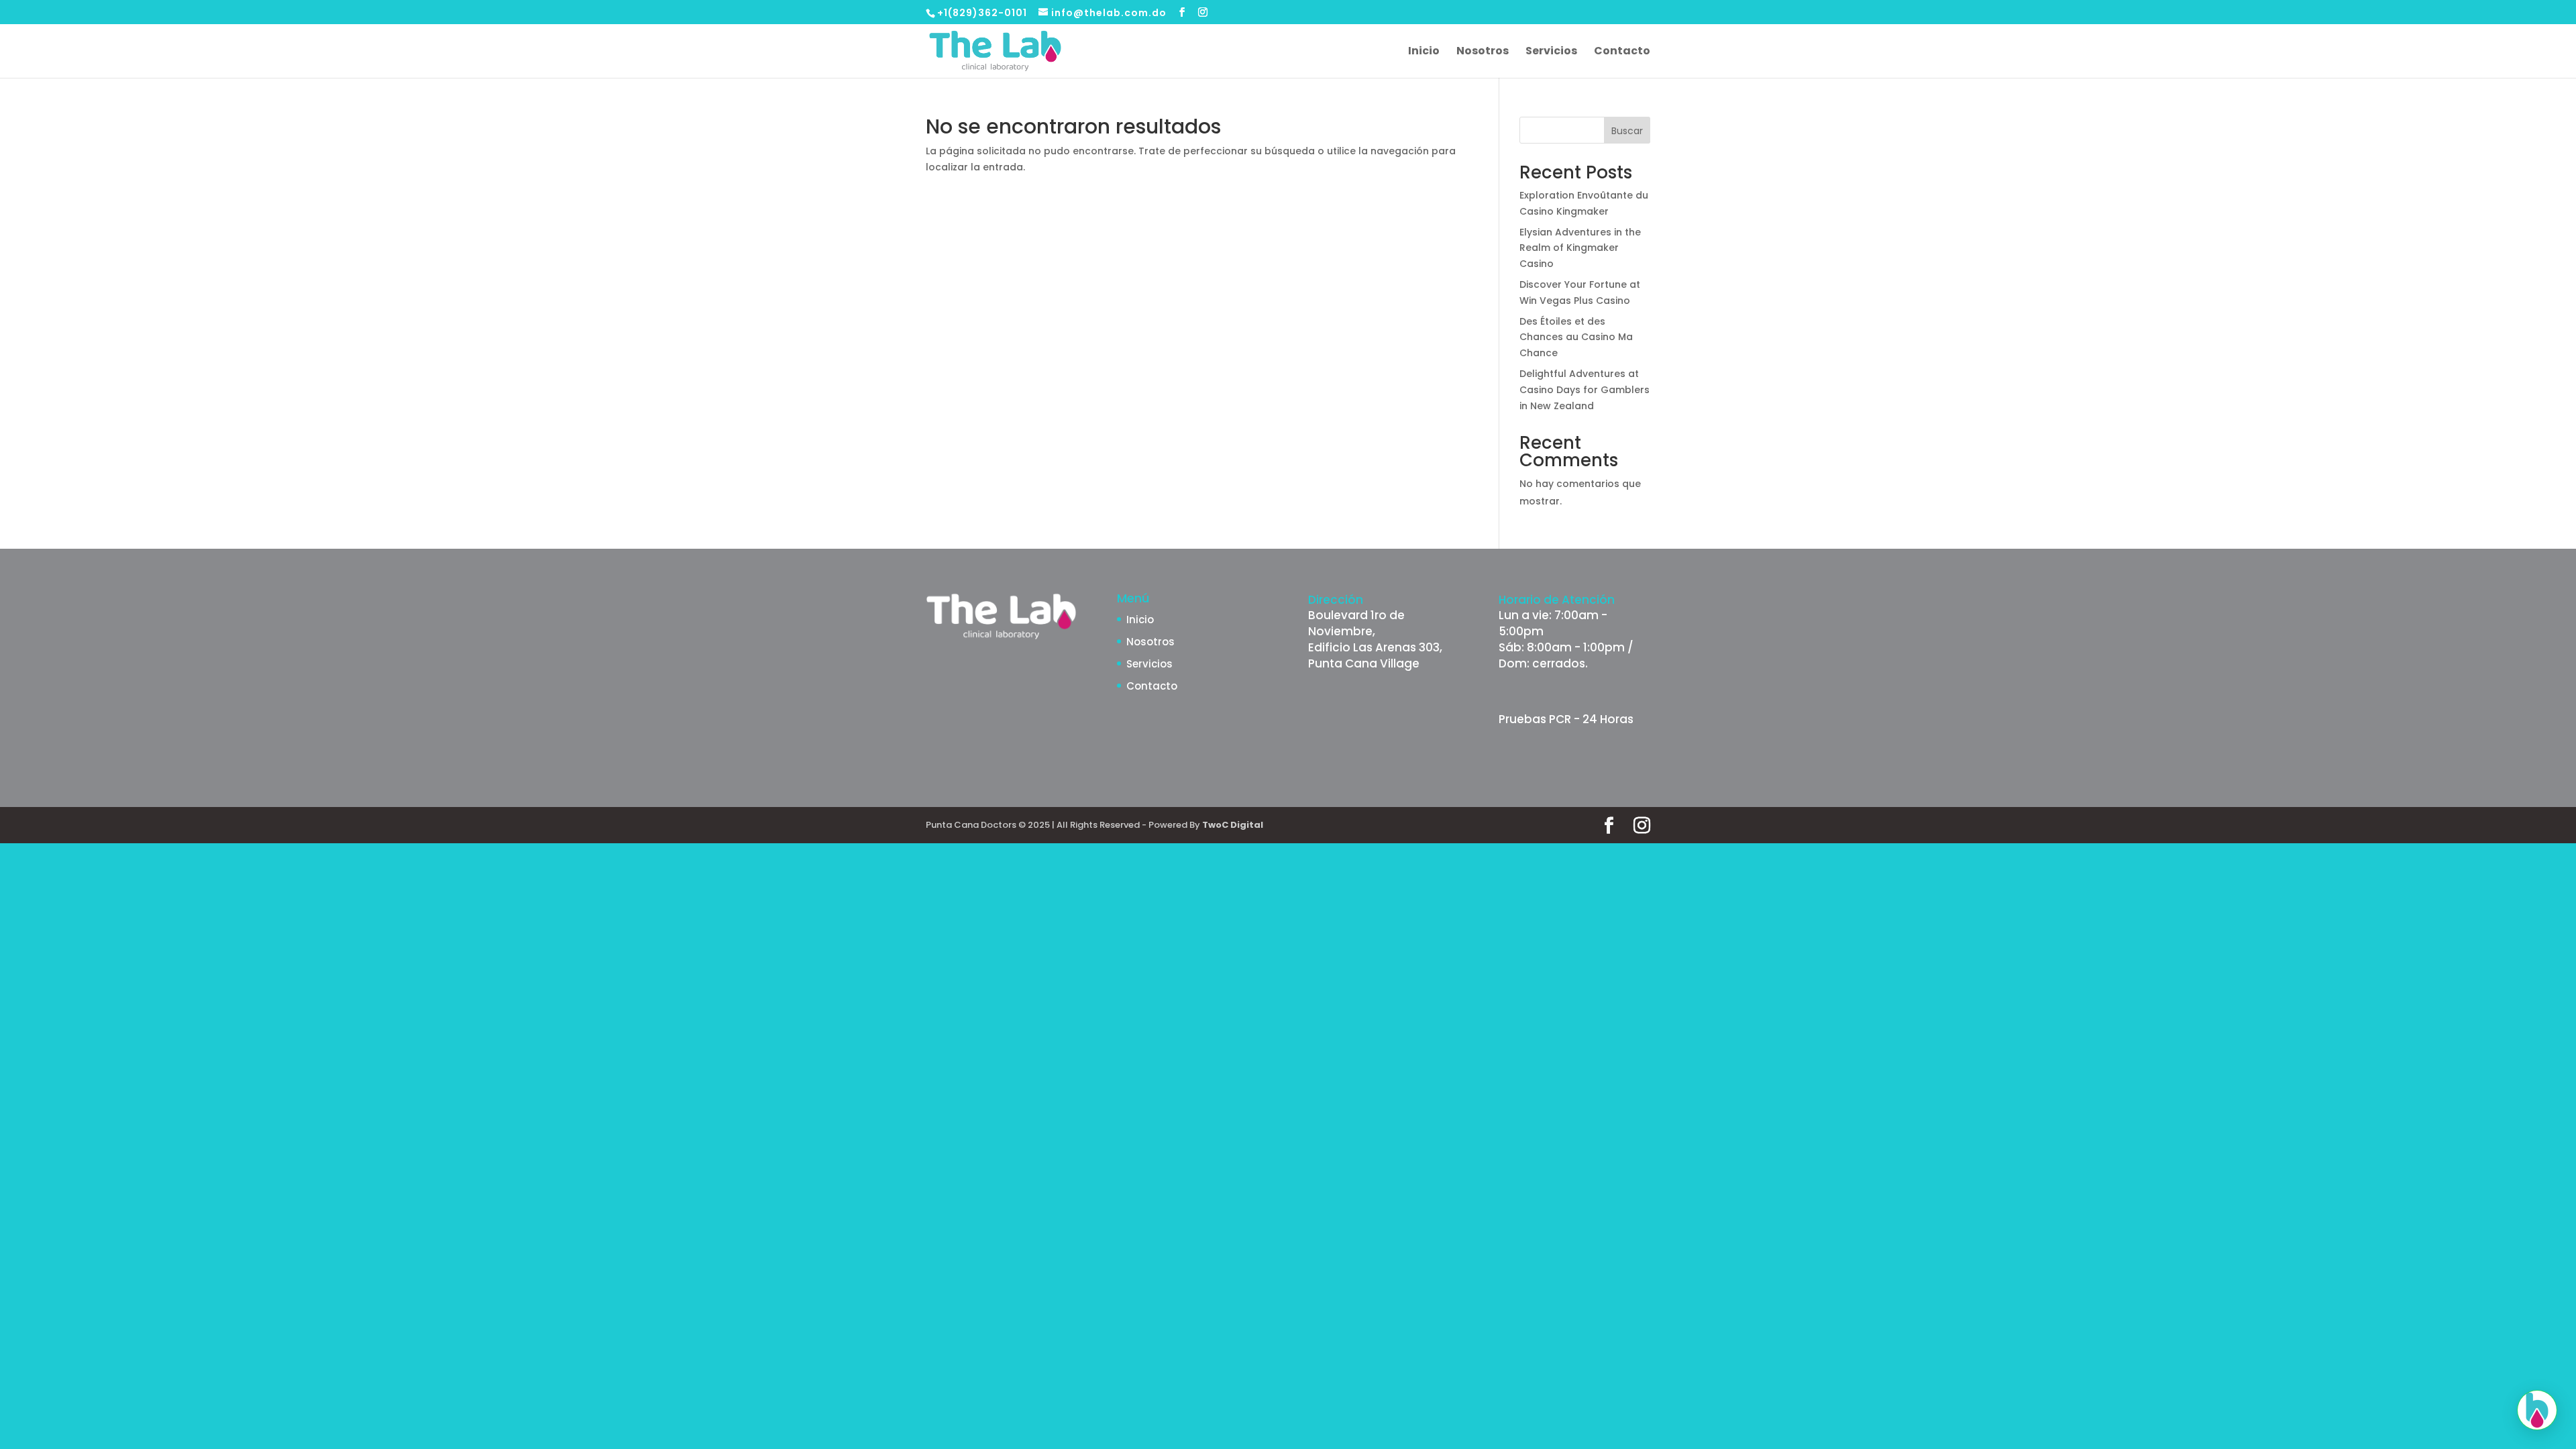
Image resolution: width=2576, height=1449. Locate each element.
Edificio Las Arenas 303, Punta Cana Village (1375, 655)
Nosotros (1483, 52)
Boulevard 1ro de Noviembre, (1356, 623)
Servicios (1551, 52)
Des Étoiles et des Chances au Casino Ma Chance (1576, 337)
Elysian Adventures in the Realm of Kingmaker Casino (1580, 248)
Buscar (1627, 131)
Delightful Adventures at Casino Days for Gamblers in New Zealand (1585, 390)
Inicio (1424, 52)
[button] (2537, 1410)
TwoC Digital (1233, 825)
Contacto (1622, 52)
